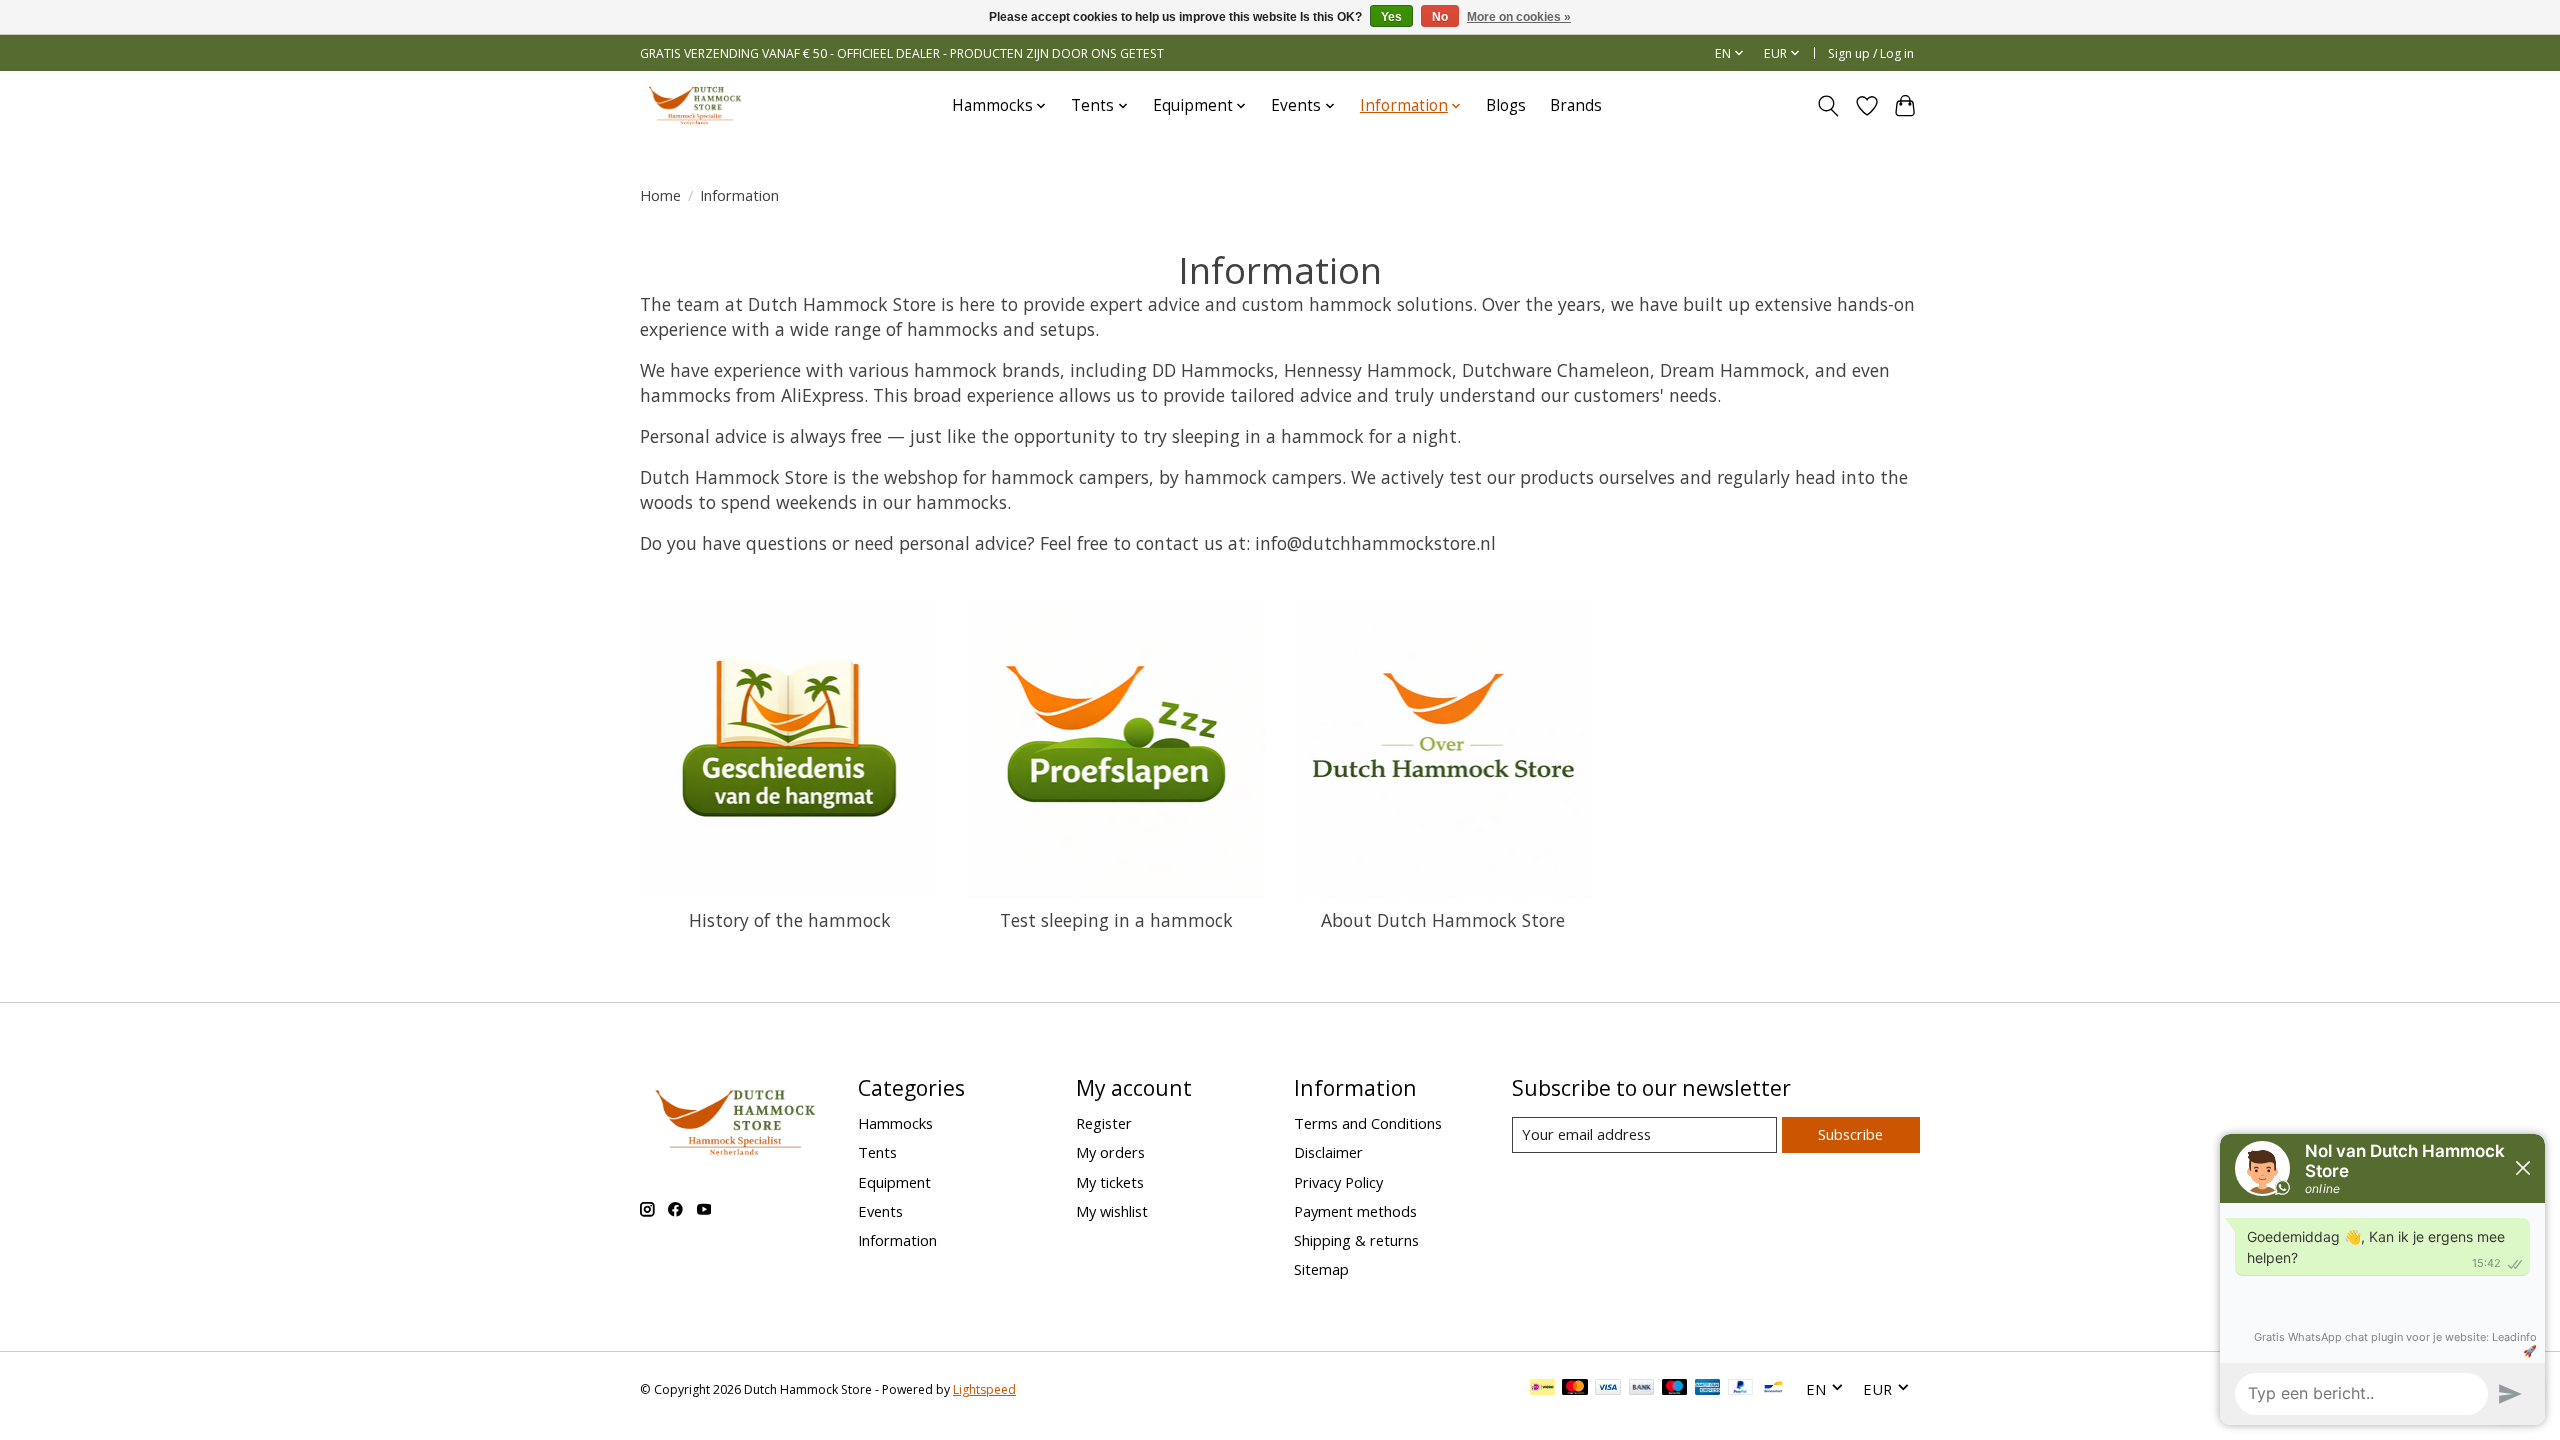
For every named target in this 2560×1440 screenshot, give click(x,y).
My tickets (1110, 1182)
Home (660, 195)
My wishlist (1112, 1211)
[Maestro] (1675, 1389)
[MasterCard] (1575, 1389)
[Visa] (1608, 1389)
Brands (1576, 105)
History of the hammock (790, 920)
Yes (1391, 17)
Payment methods (1355, 1211)
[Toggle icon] (1828, 106)
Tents (877, 1152)
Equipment (894, 1182)
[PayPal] (1741, 1389)
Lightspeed (984, 1389)
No (1440, 17)
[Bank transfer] (1642, 1389)
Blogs (1506, 105)
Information (897, 1240)
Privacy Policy (1338, 1182)
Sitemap (1321, 1269)
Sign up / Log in (1871, 53)
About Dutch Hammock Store (1443, 920)
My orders (1110, 1152)
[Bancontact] (1773, 1389)
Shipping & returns (1356, 1240)
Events (880, 1211)
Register (1104, 1123)
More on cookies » (1519, 17)
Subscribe (1850, 1134)
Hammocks (895, 1123)
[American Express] (1708, 1389)
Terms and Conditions (1368, 1123)
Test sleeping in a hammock (1116, 920)
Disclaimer (1328, 1152)
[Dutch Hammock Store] (695, 105)
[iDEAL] (1542, 1389)
